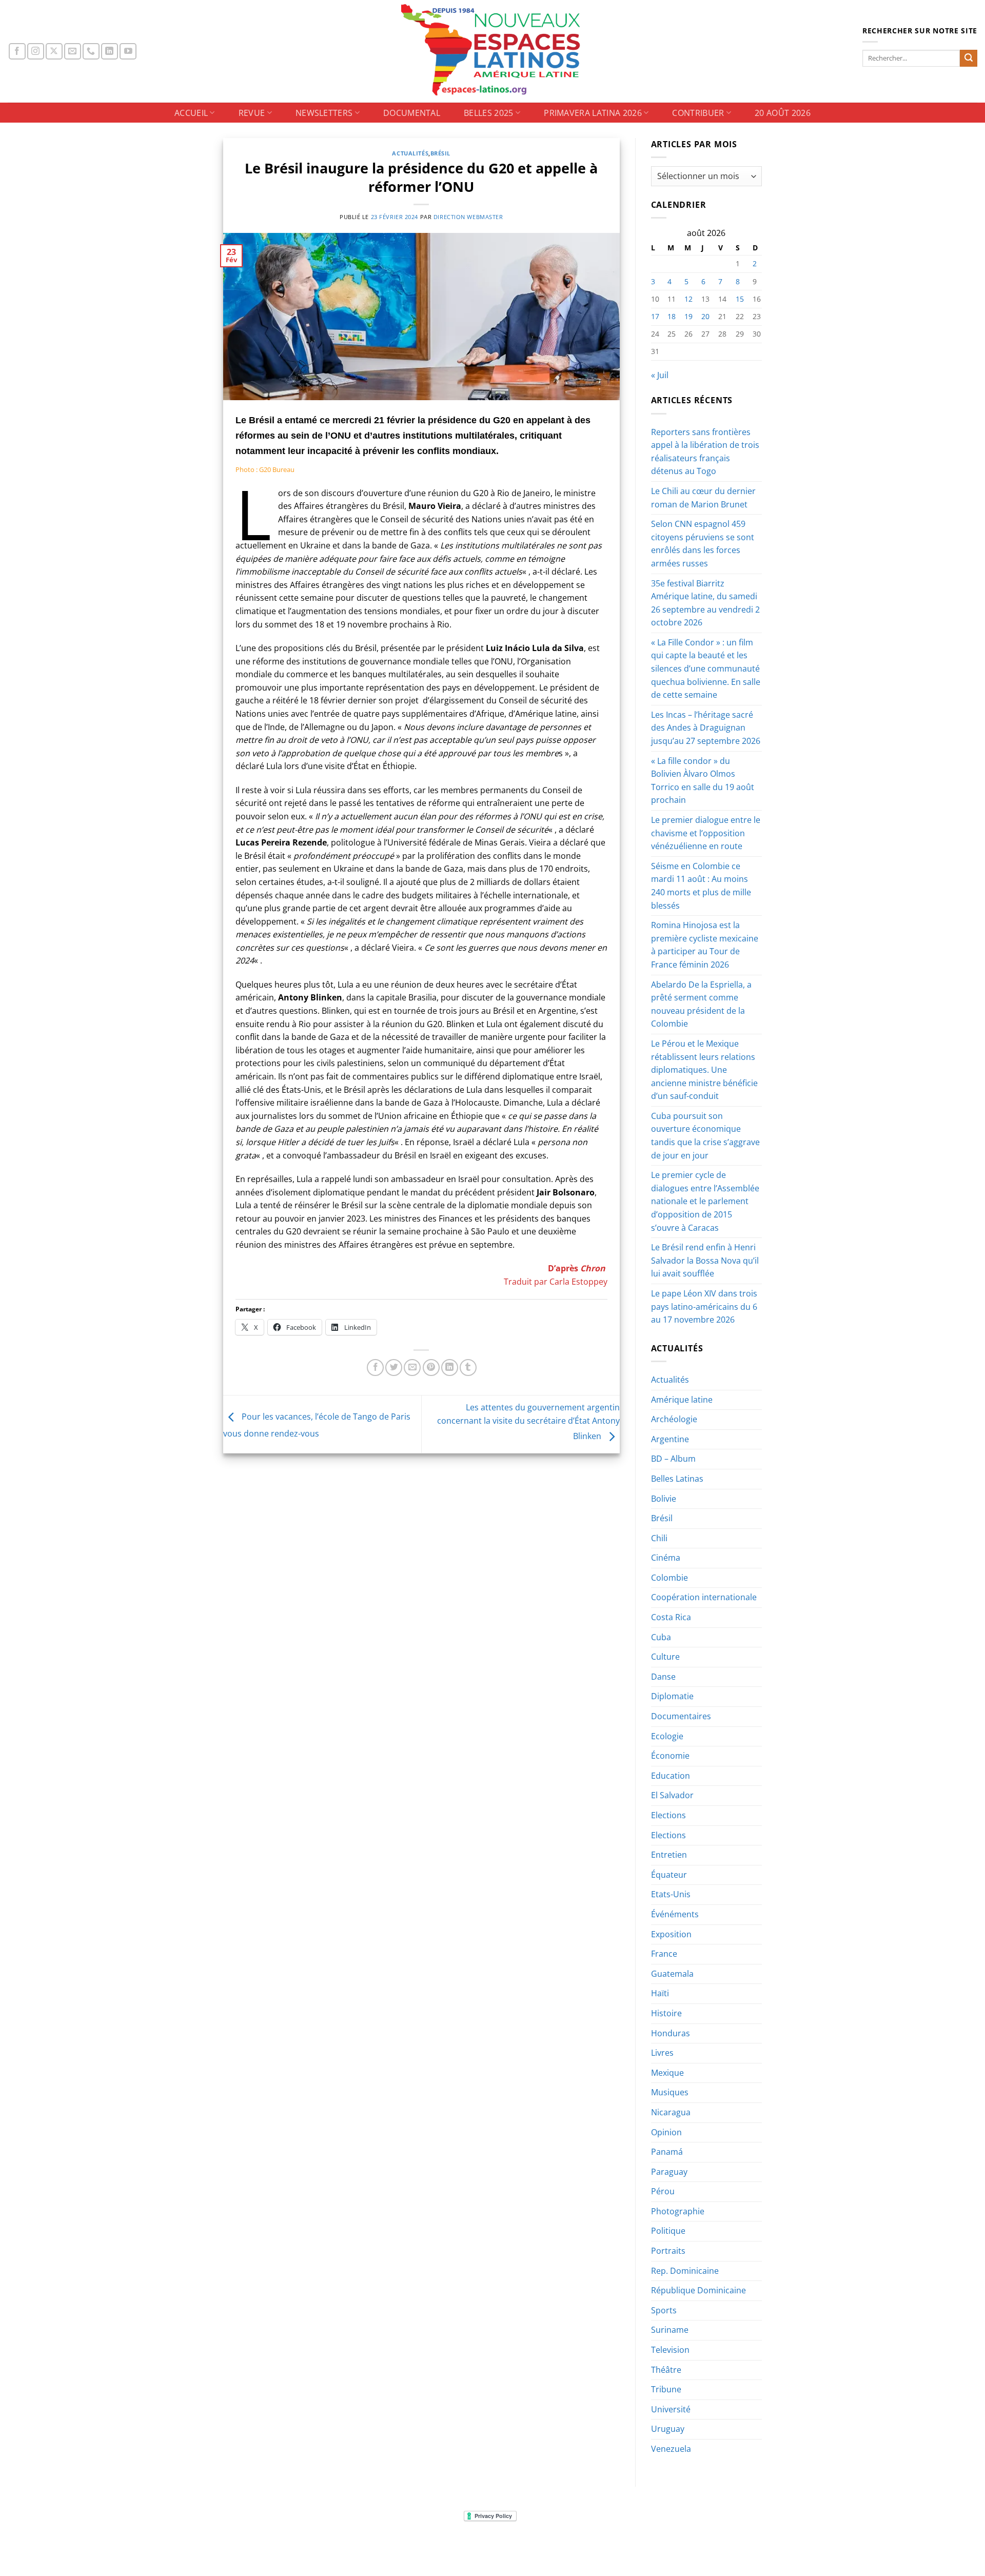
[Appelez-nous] (91, 52)
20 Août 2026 (783, 113)
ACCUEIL (191, 113)
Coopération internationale (704, 1597)
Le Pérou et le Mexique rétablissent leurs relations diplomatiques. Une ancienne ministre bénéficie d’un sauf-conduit (704, 1070)
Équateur (669, 1875)
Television (670, 2350)
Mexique (667, 2073)
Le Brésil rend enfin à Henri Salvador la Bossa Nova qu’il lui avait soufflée (705, 1260)
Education (671, 1776)
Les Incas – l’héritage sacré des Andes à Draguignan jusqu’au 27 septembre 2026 (706, 728)
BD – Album (673, 1459)
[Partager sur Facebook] (375, 1368)
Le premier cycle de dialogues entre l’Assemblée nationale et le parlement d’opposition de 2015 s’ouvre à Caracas (705, 1201)
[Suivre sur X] (54, 52)
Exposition (671, 1934)
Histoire (666, 2013)
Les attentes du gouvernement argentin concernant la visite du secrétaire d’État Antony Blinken (528, 1422)
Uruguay (668, 2429)
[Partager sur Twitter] (394, 1368)
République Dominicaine (698, 2290)
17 (655, 316)
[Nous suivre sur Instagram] (36, 52)
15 (740, 299)
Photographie (678, 2211)
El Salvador (672, 1795)
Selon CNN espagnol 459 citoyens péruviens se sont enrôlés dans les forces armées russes (703, 544)
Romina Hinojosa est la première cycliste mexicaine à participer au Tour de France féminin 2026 (705, 945)
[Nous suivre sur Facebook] (17, 52)
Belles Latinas (677, 1479)
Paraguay (669, 2172)
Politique (668, 2231)
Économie (670, 1756)
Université (671, 2409)
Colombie (669, 1578)
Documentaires (681, 1716)
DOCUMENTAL (412, 113)
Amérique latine (682, 1400)
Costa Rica (671, 1617)
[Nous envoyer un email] (73, 52)
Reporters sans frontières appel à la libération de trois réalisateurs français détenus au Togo (705, 452)
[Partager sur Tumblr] (468, 1368)
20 (705, 316)
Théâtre (666, 2370)
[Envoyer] (969, 58)
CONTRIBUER (698, 113)
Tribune (666, 2389)
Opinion (666, 2132)
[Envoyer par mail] (412, 1368)
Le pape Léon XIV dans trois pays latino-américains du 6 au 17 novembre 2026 (704, 1306)
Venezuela (671, 2449)
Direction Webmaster (468, 217)
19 (688, 316)
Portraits (668, 2251)
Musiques (670, 2092)
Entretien (669, 1855)
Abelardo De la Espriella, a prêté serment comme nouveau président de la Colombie (701, 1004)
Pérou (663, 2191)
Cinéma (666, 1558)
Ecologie (667, 1736)
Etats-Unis (671, 1894)
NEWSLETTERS (324, 113)
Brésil (440, 153)
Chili (659, 1538)
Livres (662, 2053)
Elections (668, 1815)
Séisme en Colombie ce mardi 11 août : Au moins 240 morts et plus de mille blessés (701, 886)
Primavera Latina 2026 (593, 113)
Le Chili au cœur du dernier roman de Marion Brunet (703, 498)
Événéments (675, 1914)
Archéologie (674, 1419)
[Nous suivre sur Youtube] (128, 52)
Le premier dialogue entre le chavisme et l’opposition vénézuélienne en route (706, 833)
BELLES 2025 (489, 113)
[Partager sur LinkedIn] (450, 1368)
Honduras (671, 2033)
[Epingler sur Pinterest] (431, 1368)
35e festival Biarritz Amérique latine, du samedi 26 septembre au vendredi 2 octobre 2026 (705, 603)
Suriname (670, 2330)
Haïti (660, 1993)
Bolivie (664, 1499)
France (664, 1954)
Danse (663, 1677)
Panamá (667, 2152)
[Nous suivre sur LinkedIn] (110, 52)
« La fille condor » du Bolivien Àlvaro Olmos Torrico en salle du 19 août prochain (703, 781)
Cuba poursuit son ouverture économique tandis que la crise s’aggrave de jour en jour (705, 1136)
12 (688, 299)
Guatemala (672, 1974)
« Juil (660, 375)
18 (672, 316)
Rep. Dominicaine (685, 2271)
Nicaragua (671, 2112)
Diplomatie (672, 1696)
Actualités (410, 153)
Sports (664, 2310)
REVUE (252, 113)
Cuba (661, 1637)
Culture (665, 1657)
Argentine (670, 1439)
